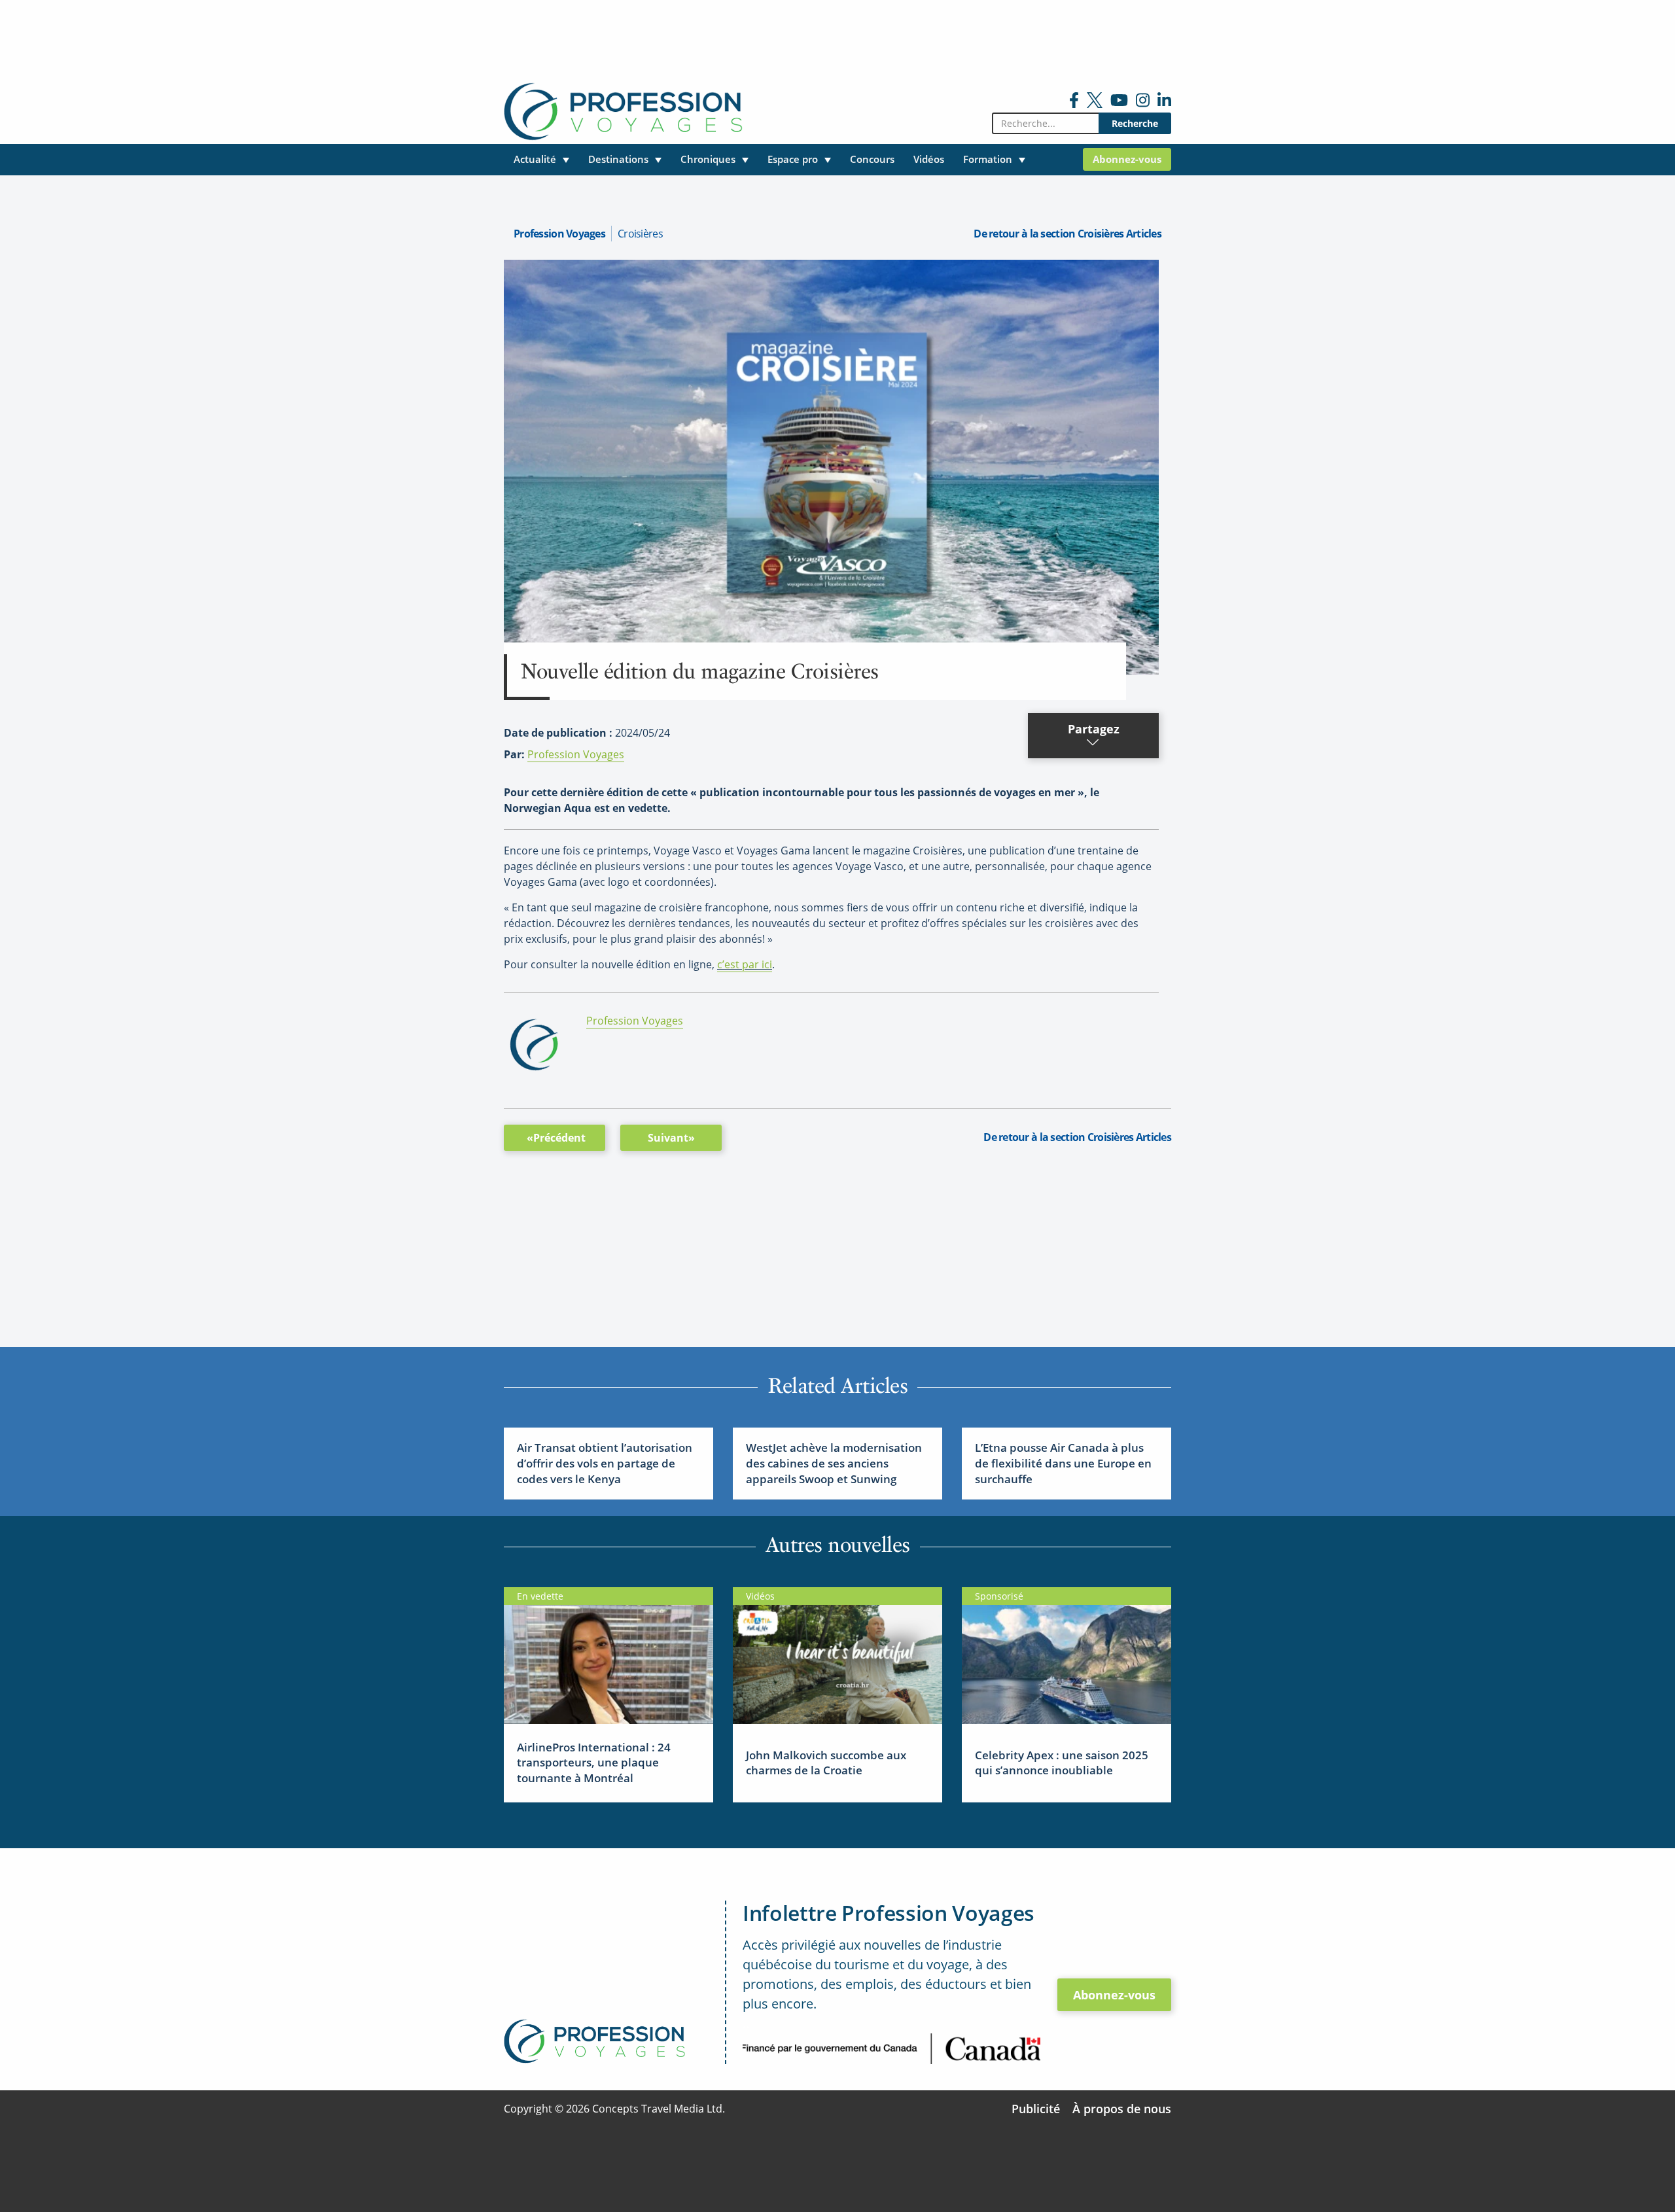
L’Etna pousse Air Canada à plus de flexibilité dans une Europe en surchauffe (1063, 1463)
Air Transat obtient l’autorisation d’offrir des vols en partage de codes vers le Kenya (605, 1463)
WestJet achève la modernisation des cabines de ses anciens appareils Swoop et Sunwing (834, 1463)
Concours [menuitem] (872, 159)
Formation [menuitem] (988, 159)
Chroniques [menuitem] (708, 159)
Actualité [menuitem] (535, 159)
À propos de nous (1122, 2109)
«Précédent (556, 1138)
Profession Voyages (559, 234)
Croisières (640, 234)
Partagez (1094, 729)
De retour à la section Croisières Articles (1067, 234)
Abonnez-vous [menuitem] (1127, 159)
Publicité (1036, 2109)
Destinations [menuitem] (618, 159)
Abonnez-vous (1114, 1995)
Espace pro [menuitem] (793, 159)
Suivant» (671, 1138)
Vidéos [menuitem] (929, 159)
